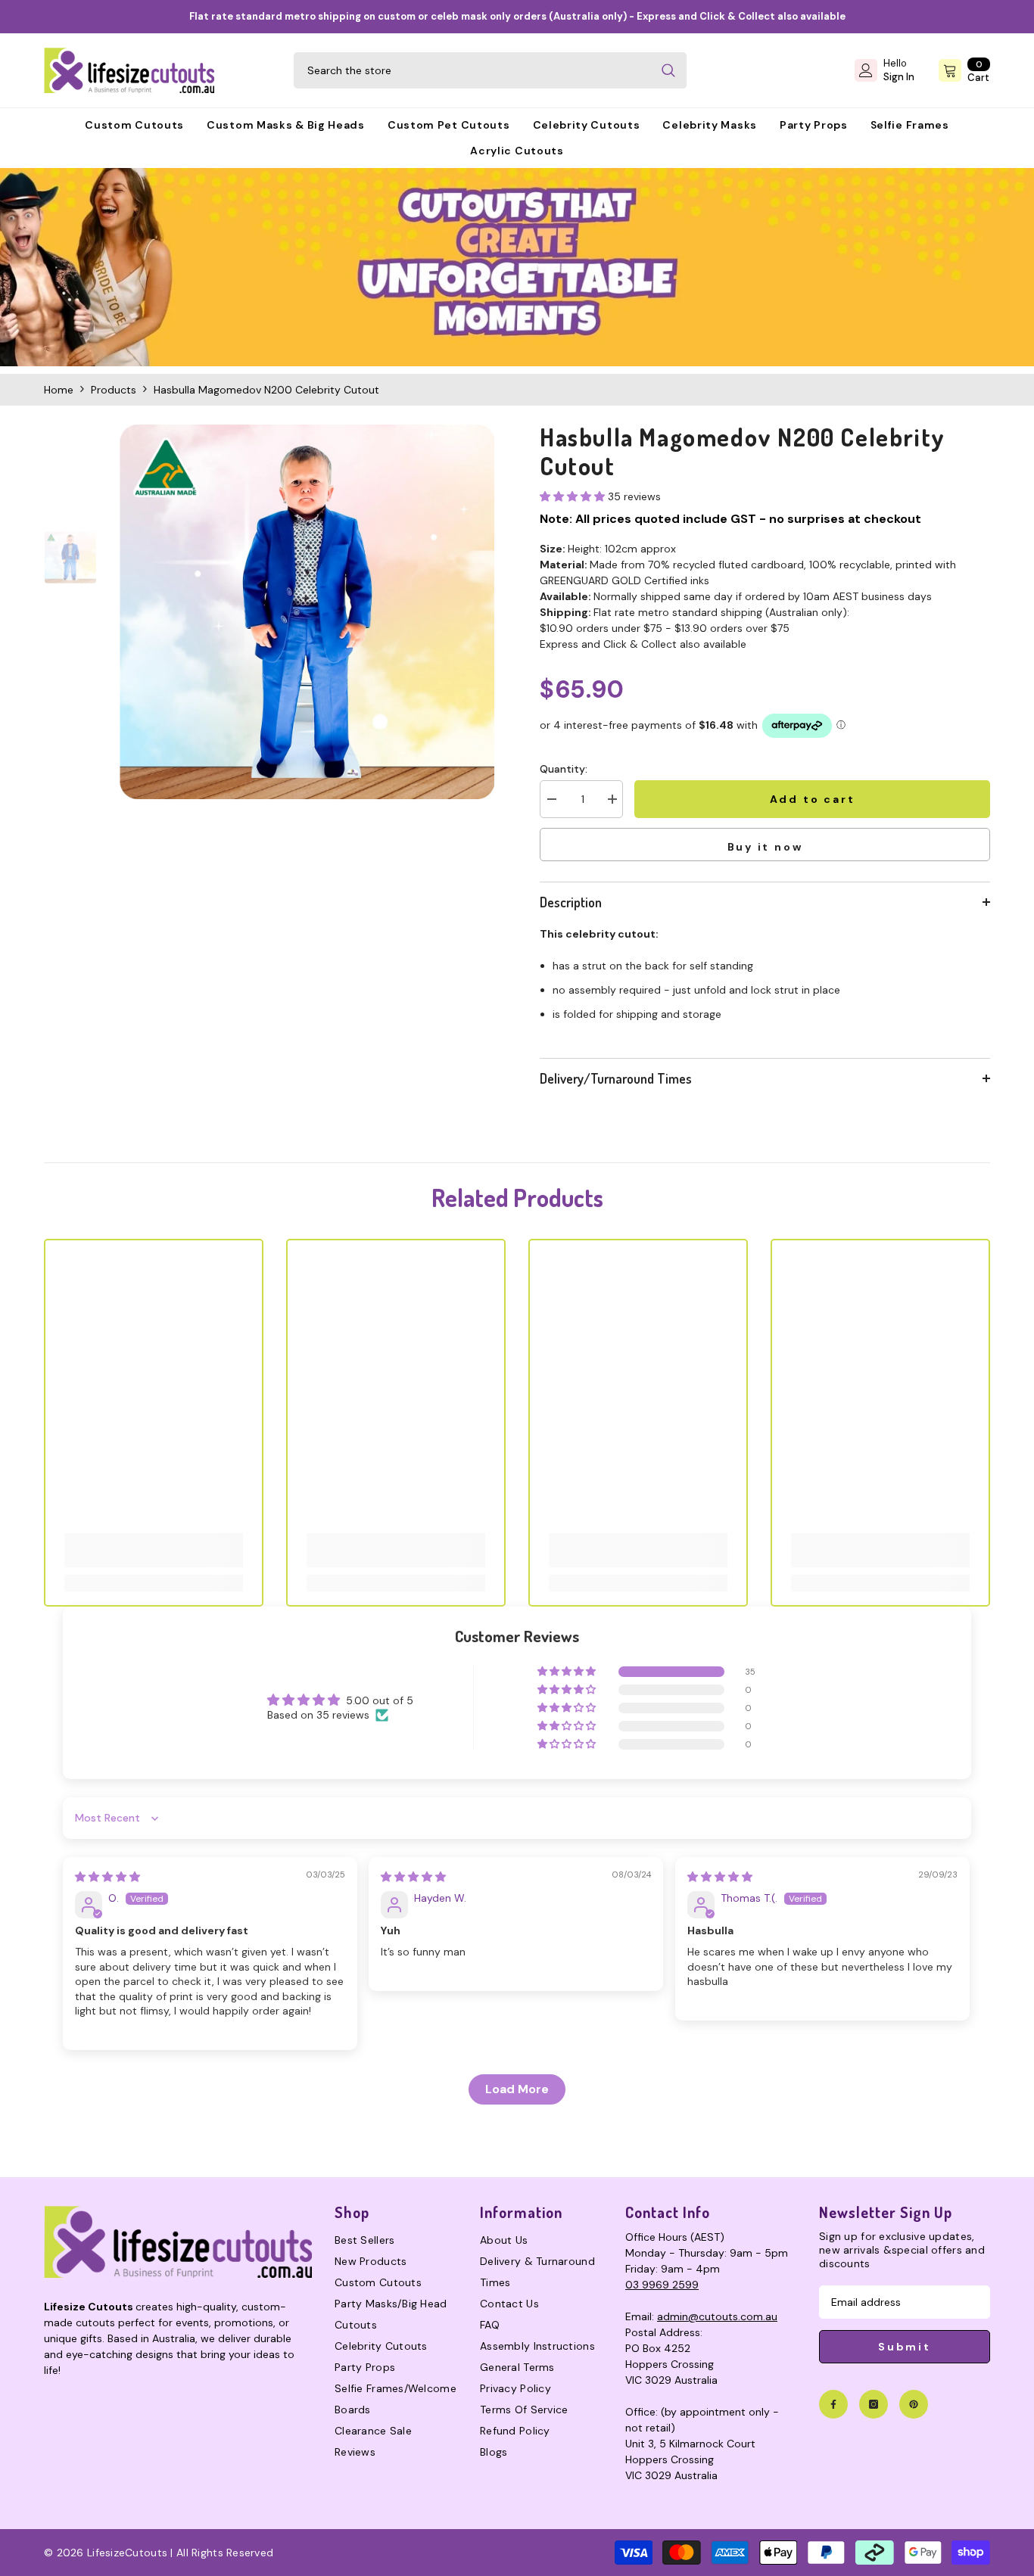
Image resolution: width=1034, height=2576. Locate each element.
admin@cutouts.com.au (717, 2316)
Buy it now (765, 847)
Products (114, 390)
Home (59, 390)
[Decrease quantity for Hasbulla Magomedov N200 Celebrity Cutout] (551, 799)
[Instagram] (874, 2404)
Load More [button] (517, 2089)
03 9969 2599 (662, 2285)
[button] (574, 496)
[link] (517, 267)
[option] (307, 612)
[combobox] (472, 70)
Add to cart (815, 799)
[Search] (490, 70)
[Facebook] (833, 2404)
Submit (905, 2347)
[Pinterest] (914, 2404)
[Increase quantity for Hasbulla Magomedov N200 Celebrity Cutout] (612, 799)
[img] (107, 1877)
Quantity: (564, 769)
